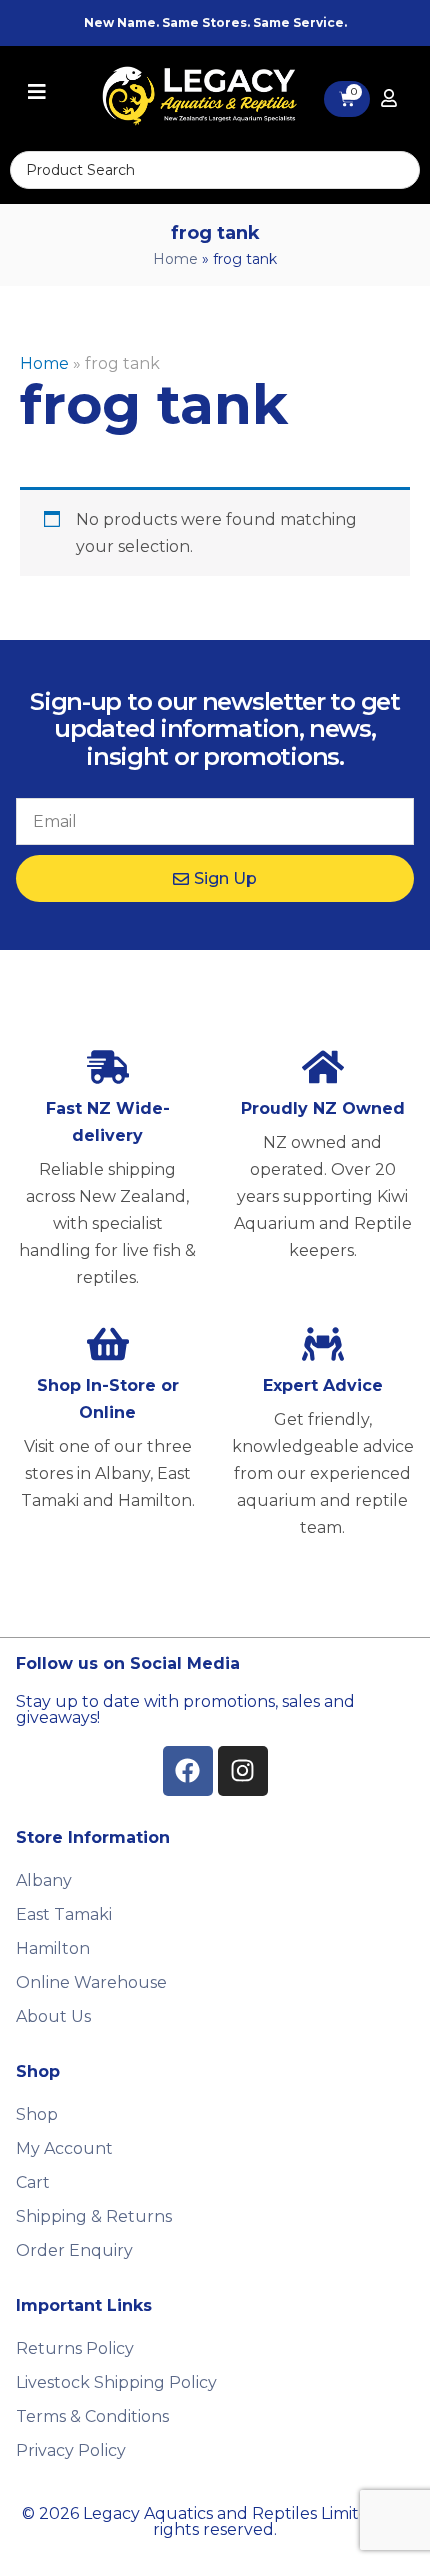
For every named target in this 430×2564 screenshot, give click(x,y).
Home (175, 259)
